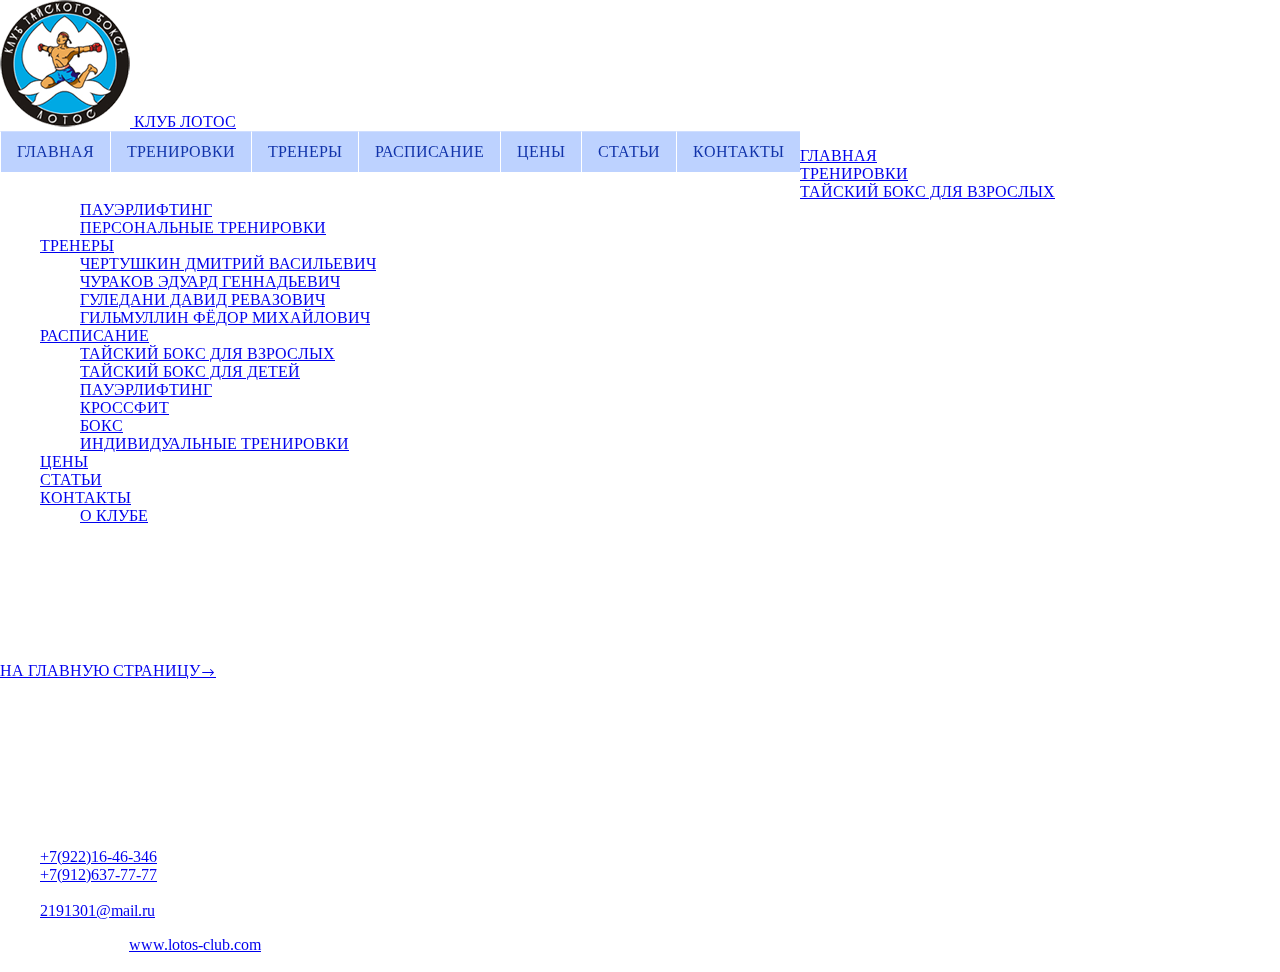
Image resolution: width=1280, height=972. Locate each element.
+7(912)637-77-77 (98, 874)
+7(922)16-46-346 (98, 856)
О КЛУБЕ (114, 515)
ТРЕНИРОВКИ (181, 151)
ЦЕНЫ (541, 151)
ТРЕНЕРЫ (305, 151)
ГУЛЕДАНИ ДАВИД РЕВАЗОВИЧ (202, 299)
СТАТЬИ (629, 151)
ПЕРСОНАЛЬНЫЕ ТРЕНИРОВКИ (203, 227)
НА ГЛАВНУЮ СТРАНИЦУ (100, 670)
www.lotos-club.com (195, 944)
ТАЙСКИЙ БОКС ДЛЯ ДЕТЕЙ (190, 371)
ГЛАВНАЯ (55, 151)
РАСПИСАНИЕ (429, 151)
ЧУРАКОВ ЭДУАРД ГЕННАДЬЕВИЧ (210, 281)
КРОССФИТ (124, 407)
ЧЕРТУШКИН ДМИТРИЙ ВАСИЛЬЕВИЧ (228, 263)
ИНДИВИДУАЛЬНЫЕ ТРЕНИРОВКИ (214, 443)
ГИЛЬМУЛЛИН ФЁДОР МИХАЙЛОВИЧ (225, 317)
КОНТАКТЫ (738, 151)
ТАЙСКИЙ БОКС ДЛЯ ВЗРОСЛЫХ (927, 191)
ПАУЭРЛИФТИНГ (146, 209)
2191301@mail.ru (97, 910)
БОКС (101, 425)
